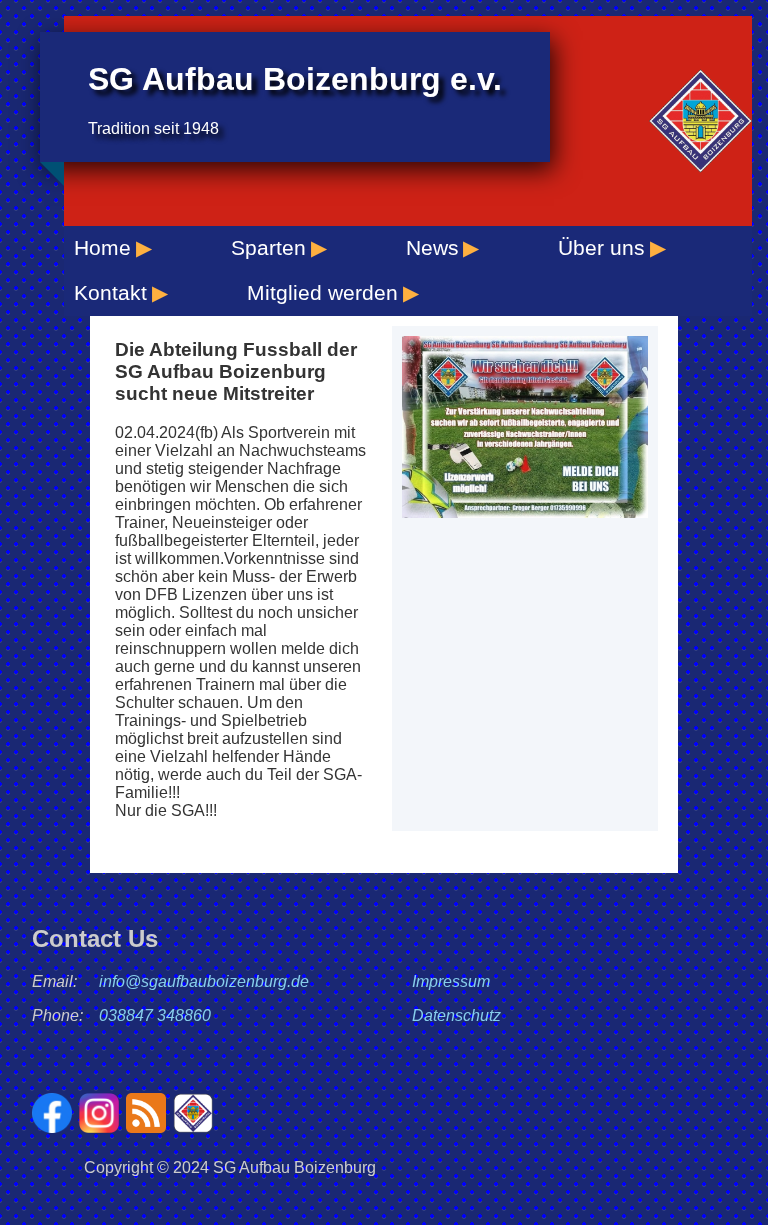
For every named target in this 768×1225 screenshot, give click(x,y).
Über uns (601, 247)
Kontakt (110, 292)
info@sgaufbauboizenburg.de (204, 981)
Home (102, 247)
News (432, 247)
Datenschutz (456, 1015)
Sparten (268, 247)
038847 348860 (155, 1015)
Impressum (451, 981)
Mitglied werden (322, 292)
